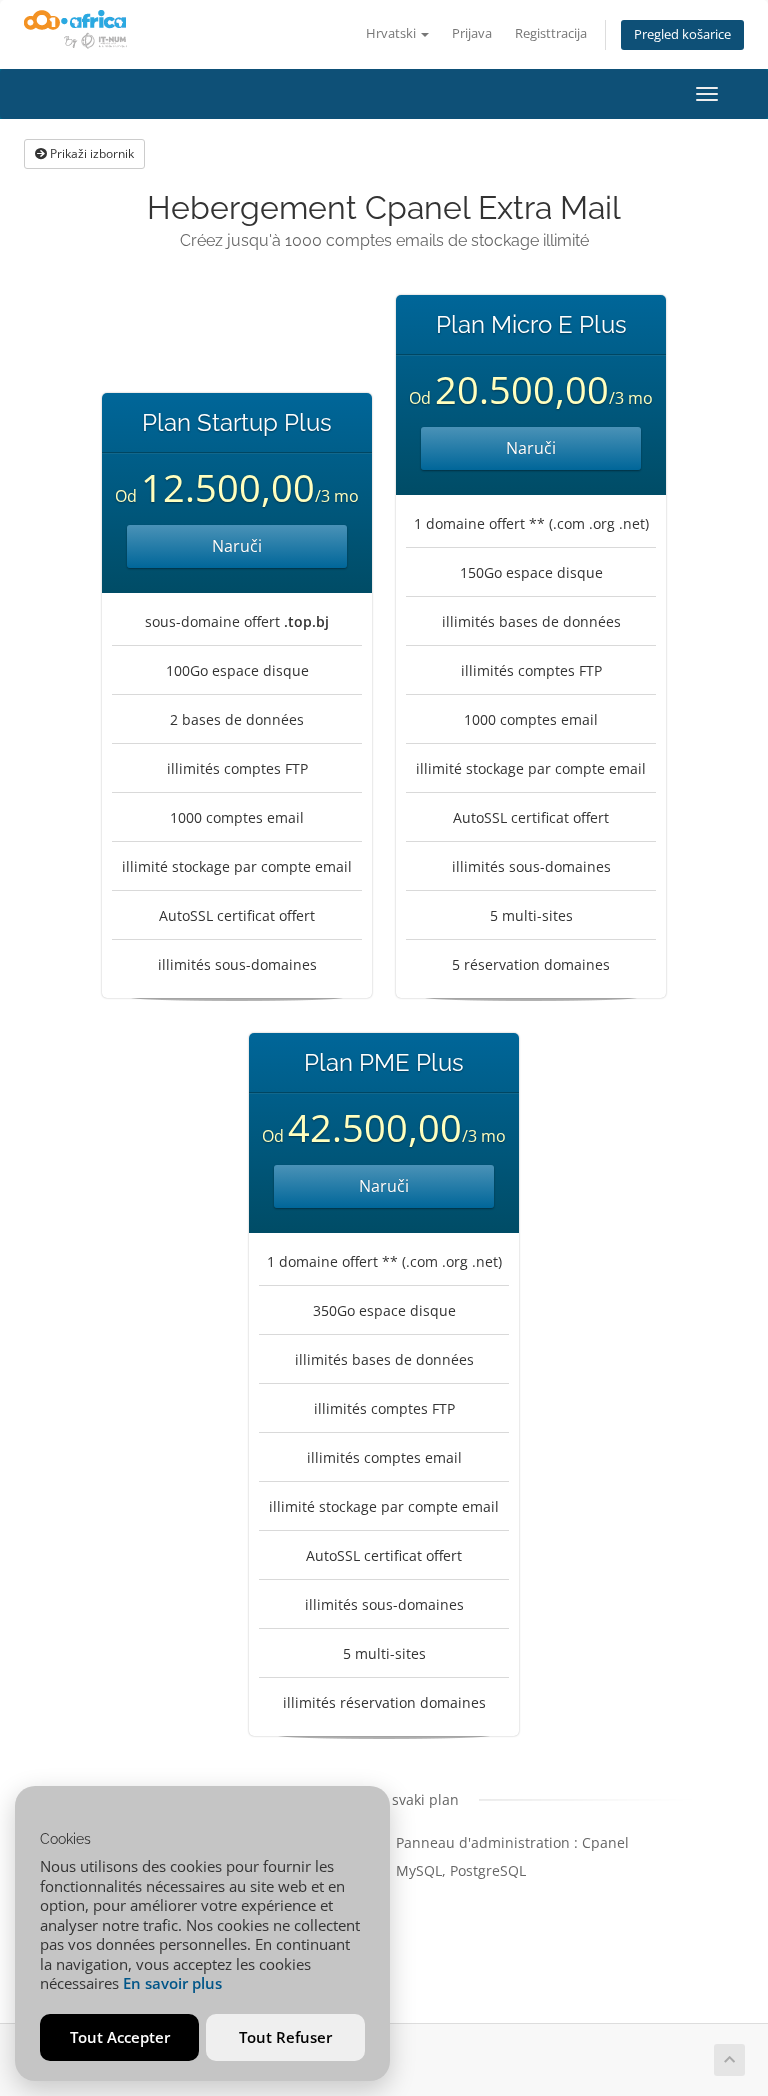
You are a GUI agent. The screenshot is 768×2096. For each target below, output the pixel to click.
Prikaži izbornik (90, 153)
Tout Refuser (285, 2037)
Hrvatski (392, 33)
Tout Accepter (120, 2037)
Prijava (472, 33)
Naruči (237, 546)
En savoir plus (172, 1983)
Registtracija (551, 33)
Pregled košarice (682, 34)
